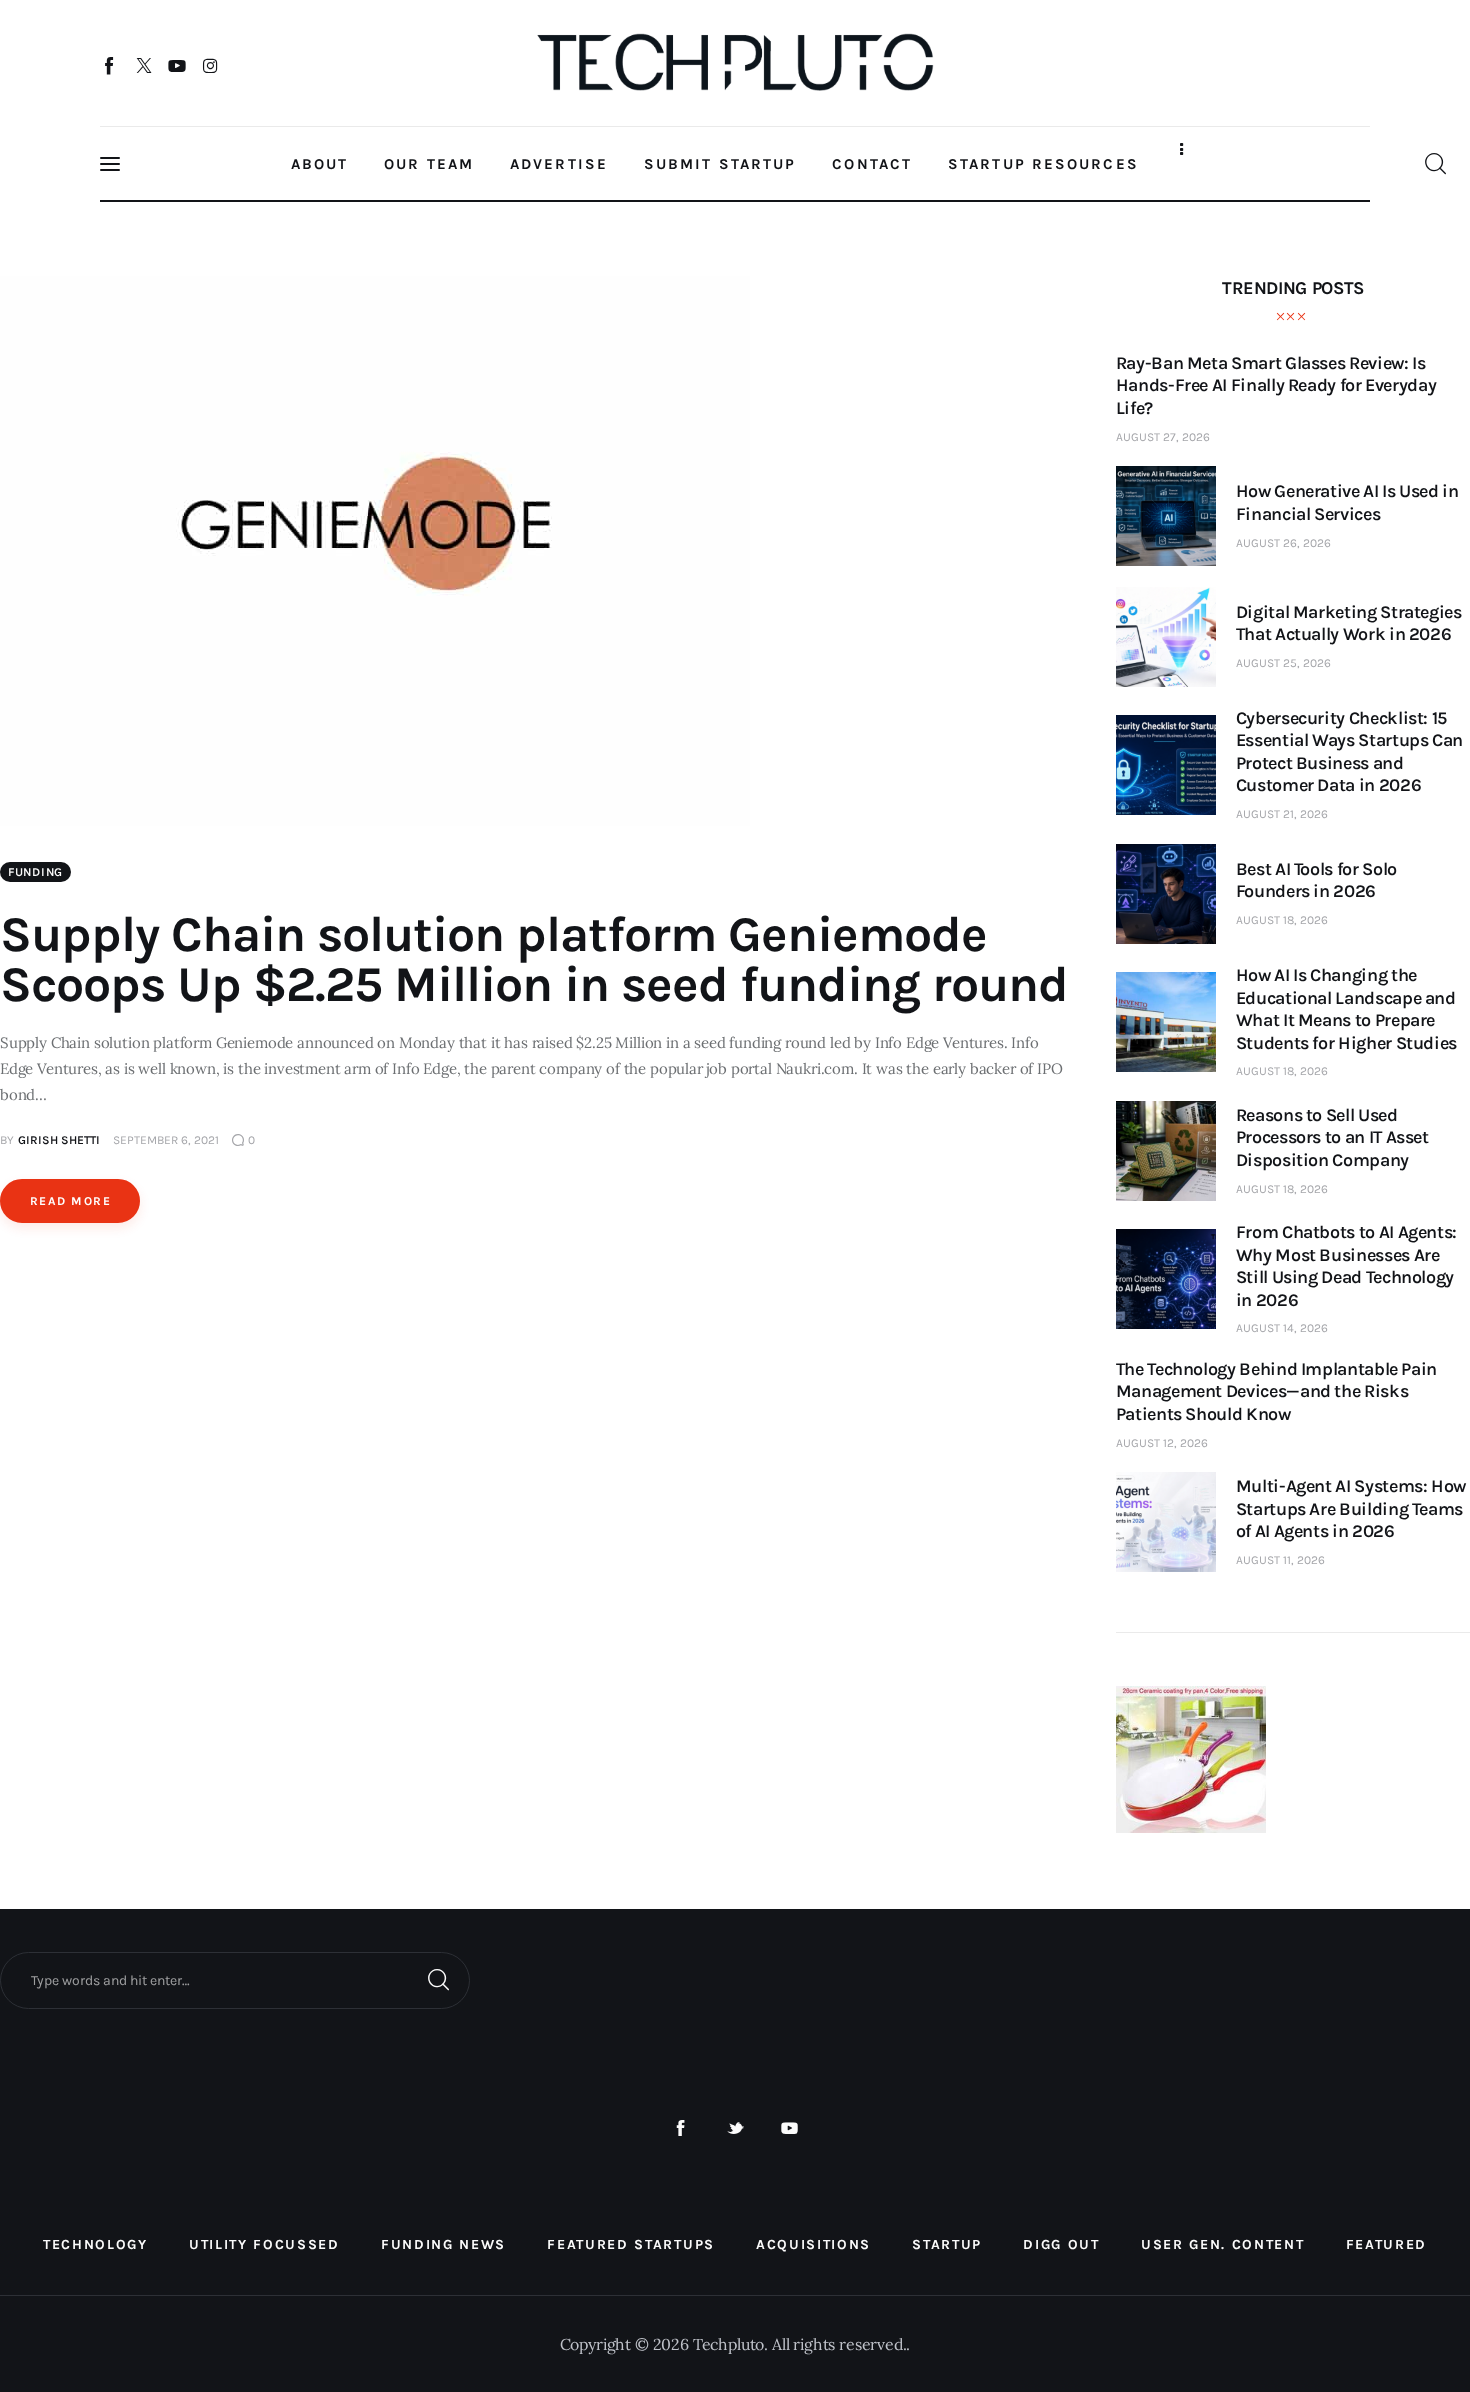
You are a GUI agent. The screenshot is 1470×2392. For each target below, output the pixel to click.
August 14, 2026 (1282, 1328)
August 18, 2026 (1282, 920)
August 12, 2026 (1162, 1443)
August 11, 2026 (1280, 1560)
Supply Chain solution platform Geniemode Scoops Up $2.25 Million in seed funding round (534, 959)
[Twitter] (143, 65)
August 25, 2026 (1283, 663)
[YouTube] (177, 65)
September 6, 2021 (166, 1140)
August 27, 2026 (1163, 437)
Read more (70, 1201)
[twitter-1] (735, 2128)
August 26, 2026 (1283, 543)
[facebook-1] (680, 2128)
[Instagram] (210, 65)
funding (35, 872)
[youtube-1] (789, 2128)
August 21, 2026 (1282, 814)
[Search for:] (235, 1979)
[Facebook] (110, 65)
